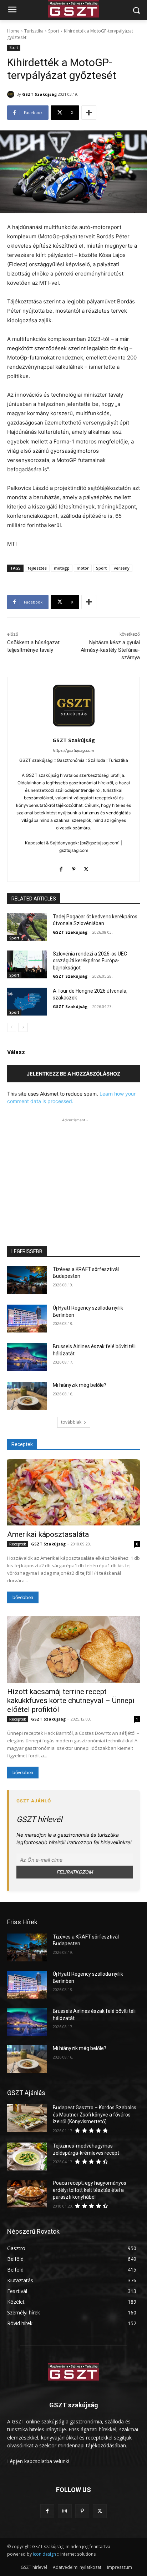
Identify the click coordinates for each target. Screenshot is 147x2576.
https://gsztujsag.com (73, 750)
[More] (89, 113)
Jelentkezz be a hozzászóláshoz (73, 1074)
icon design (44, 2554)
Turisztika (34, 31)
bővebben (23, 1597)
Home (13, 31)
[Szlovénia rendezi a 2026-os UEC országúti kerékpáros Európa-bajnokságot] (27, 964)
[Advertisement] (73, 1168)
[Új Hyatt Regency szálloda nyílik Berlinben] (27, 1319)
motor (83, 568)
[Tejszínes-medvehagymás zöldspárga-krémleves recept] (27, 2156)
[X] (86, 868)
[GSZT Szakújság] (12, 94)
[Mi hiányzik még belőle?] (27, 1396)
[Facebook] (61, 868)
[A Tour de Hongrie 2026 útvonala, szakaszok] (27, 1002)
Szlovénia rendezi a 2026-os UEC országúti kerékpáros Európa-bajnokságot (90, 961)
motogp (62, 568)
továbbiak (71, 1422)
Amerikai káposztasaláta (48, 1534)
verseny (122, 568)
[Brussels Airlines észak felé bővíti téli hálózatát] (27, 1357)
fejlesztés (37, 568)
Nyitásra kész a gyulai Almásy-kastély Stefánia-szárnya (110, 650)
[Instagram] (65, 2511)
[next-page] (23, 1027)
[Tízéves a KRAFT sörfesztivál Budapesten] (27, 1280)
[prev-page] (12, 1027)
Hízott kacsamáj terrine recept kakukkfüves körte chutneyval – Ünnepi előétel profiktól (71, 1701)
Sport (54, 31)
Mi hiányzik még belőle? (80, 1385)
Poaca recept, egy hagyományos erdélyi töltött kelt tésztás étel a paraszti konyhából (90, 2190)
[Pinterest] (74, 868)
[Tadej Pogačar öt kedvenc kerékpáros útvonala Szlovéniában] (27, 927)
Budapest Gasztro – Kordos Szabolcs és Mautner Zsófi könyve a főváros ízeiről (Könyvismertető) (95, 2115)
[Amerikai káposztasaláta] (73, 1492)
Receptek (18, 1544)
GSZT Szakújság (39, 94)
